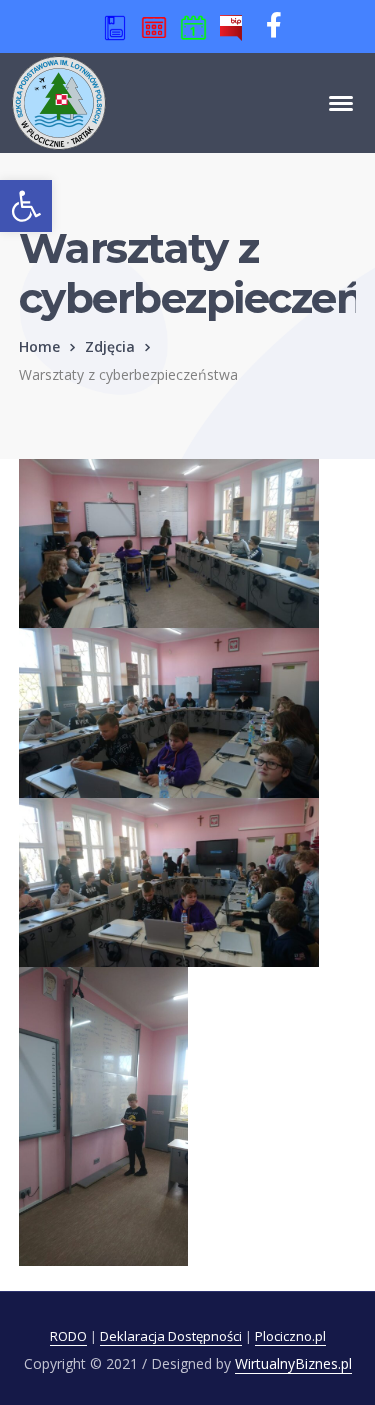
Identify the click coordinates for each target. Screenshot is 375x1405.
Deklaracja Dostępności (171, 1336)
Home (39, 346)
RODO (68, 1336)
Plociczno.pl (290, 1336)
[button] (26, 206)
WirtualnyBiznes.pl (293, 1363)
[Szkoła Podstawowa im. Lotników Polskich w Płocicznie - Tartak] (59, 100)
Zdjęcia (110, 346)
